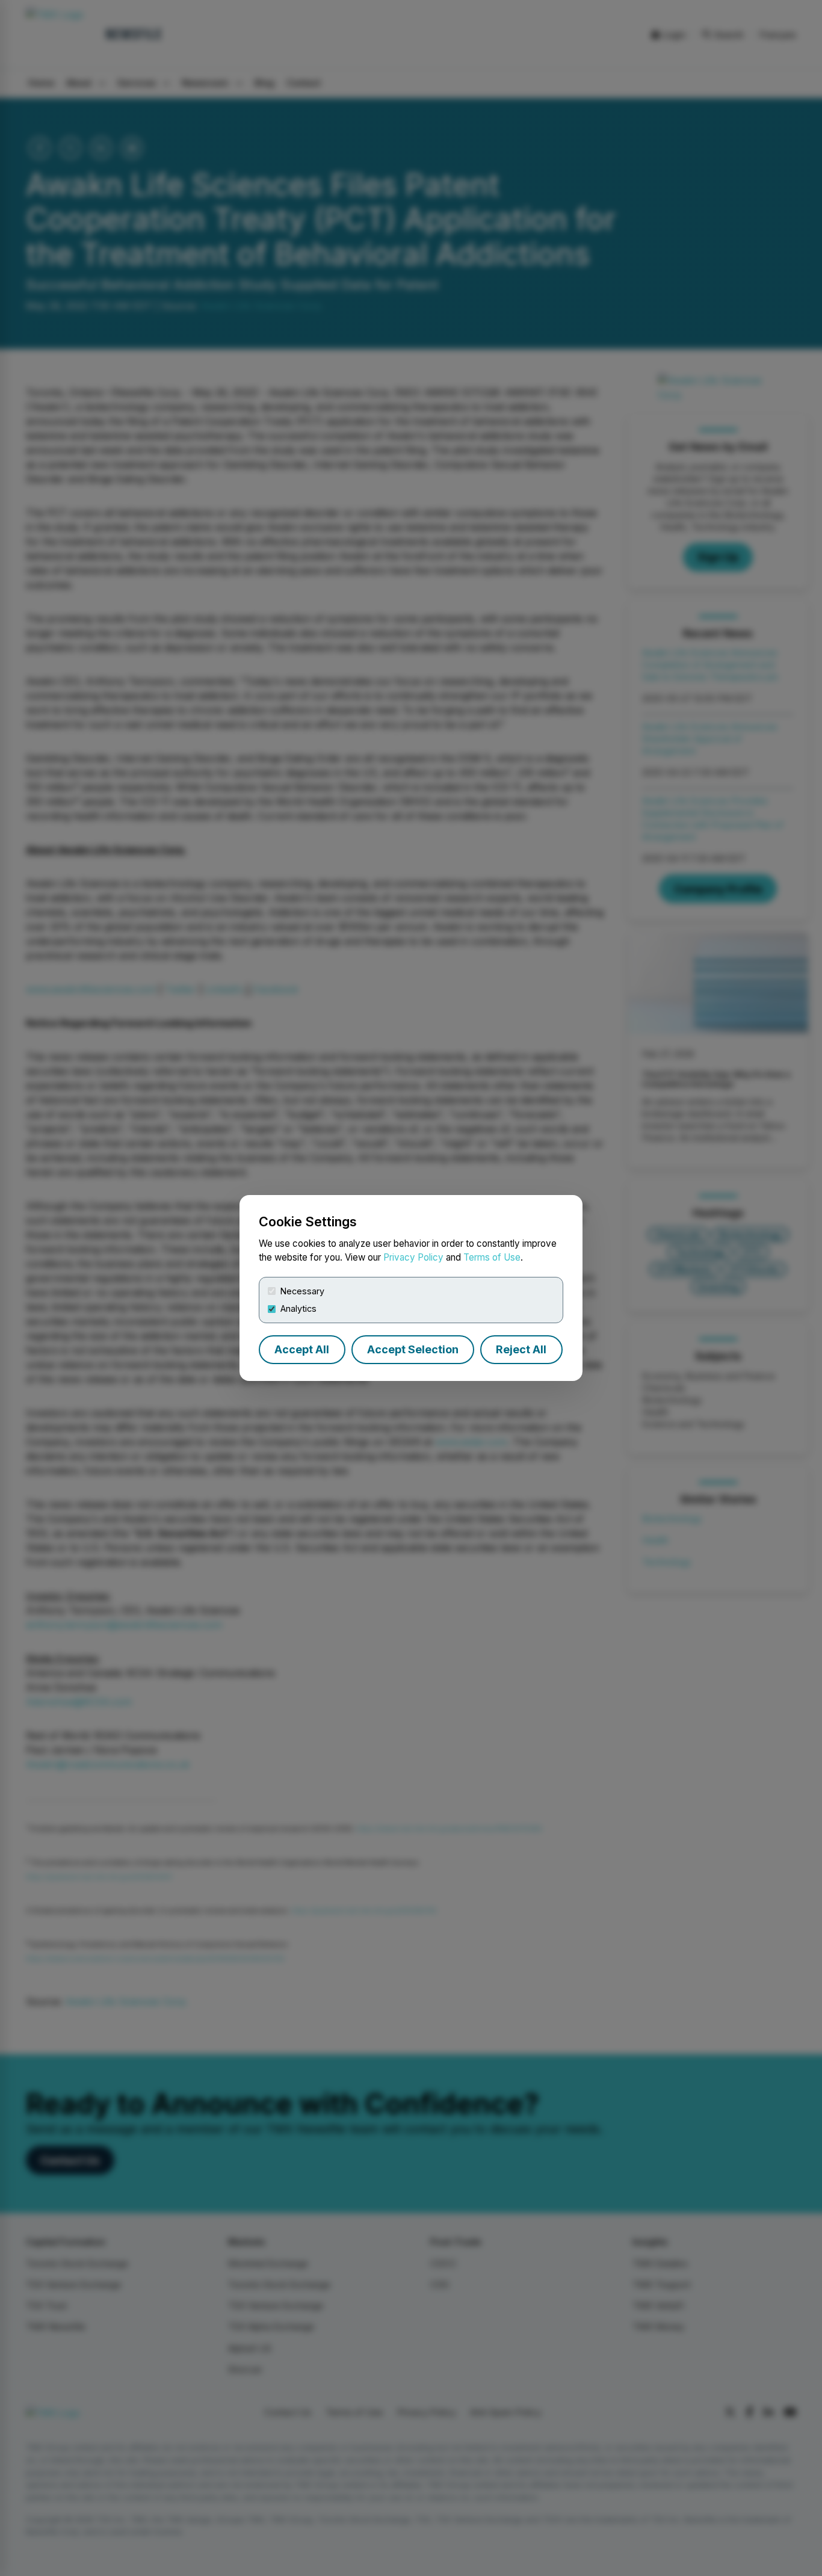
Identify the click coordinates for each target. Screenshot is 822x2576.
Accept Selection (413, 1349)
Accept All (302, 1349)
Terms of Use (492, 1257)
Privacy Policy (413, 1257)
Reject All (521, 1349)
